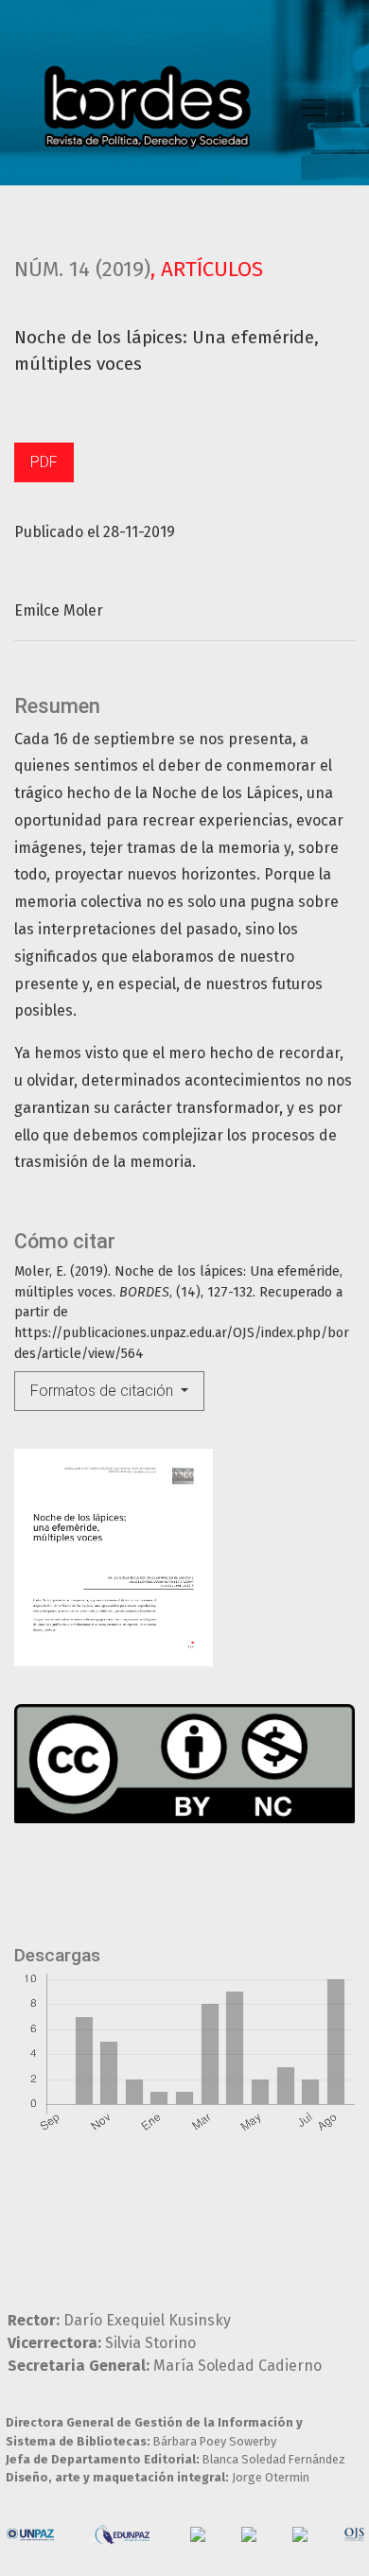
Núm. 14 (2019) (82, 269)
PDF (44, 462)
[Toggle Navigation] (313, 108)
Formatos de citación (104, 1391)
